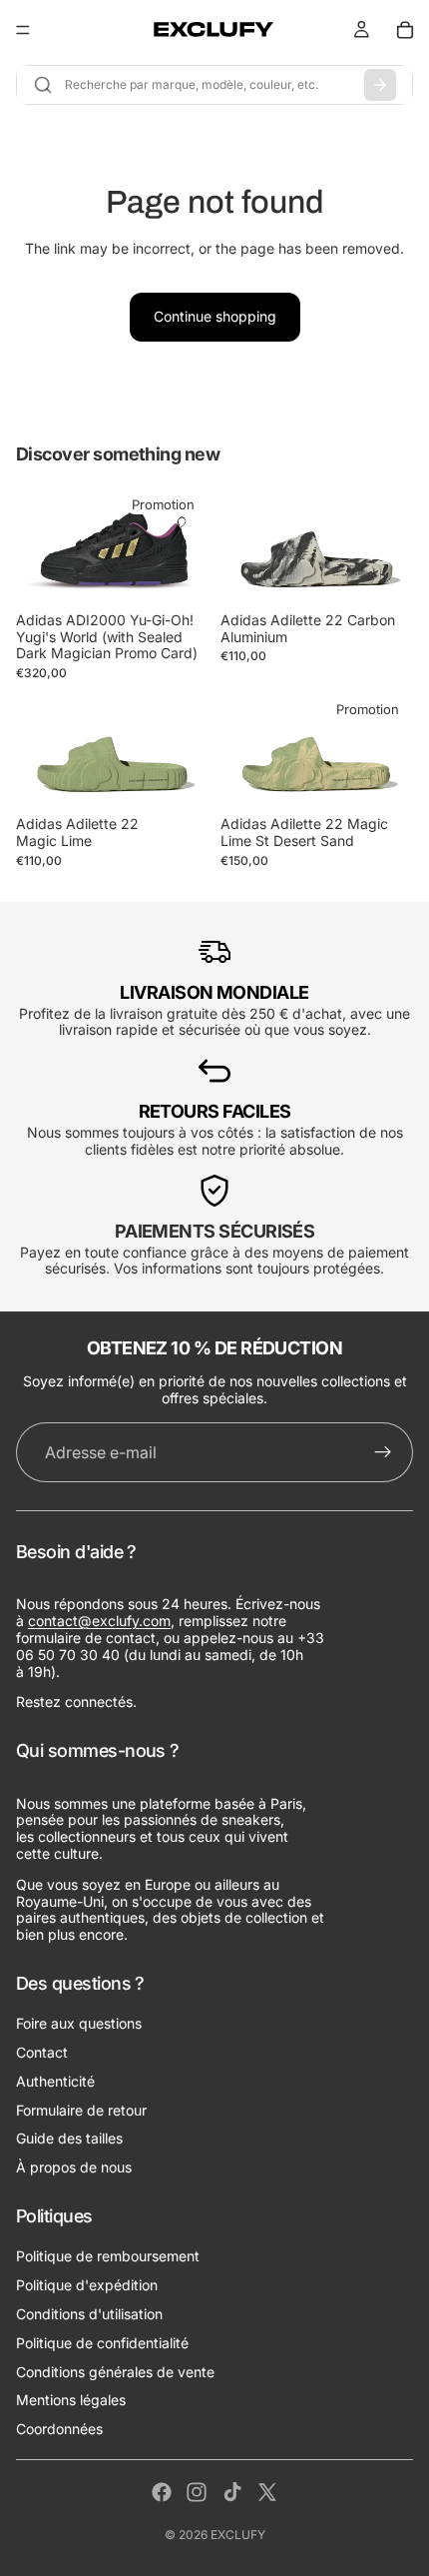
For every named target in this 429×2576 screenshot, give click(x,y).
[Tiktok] (232, 2492)
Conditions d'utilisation (89, 2315)
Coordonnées (59, 2430)
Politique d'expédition (87, 2286)
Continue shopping (215, 316)
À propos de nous (74, 2168)
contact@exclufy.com (99, 1622)
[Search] (380, 85)
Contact (42, 2053)
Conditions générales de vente (115, 2372)
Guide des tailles (69, 2139)
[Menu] (23, 30)
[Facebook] (162, 2492)
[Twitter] (267, 2492)
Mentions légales (71, 2401)
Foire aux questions (79, 2024)
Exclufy (238, 2535)
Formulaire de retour (81, 2110)
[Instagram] (197, 2492)
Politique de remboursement (108, 2257)
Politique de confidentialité (102, 2343)
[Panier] (405, 30)
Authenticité (55, 2081)
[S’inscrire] (383, 1452)
